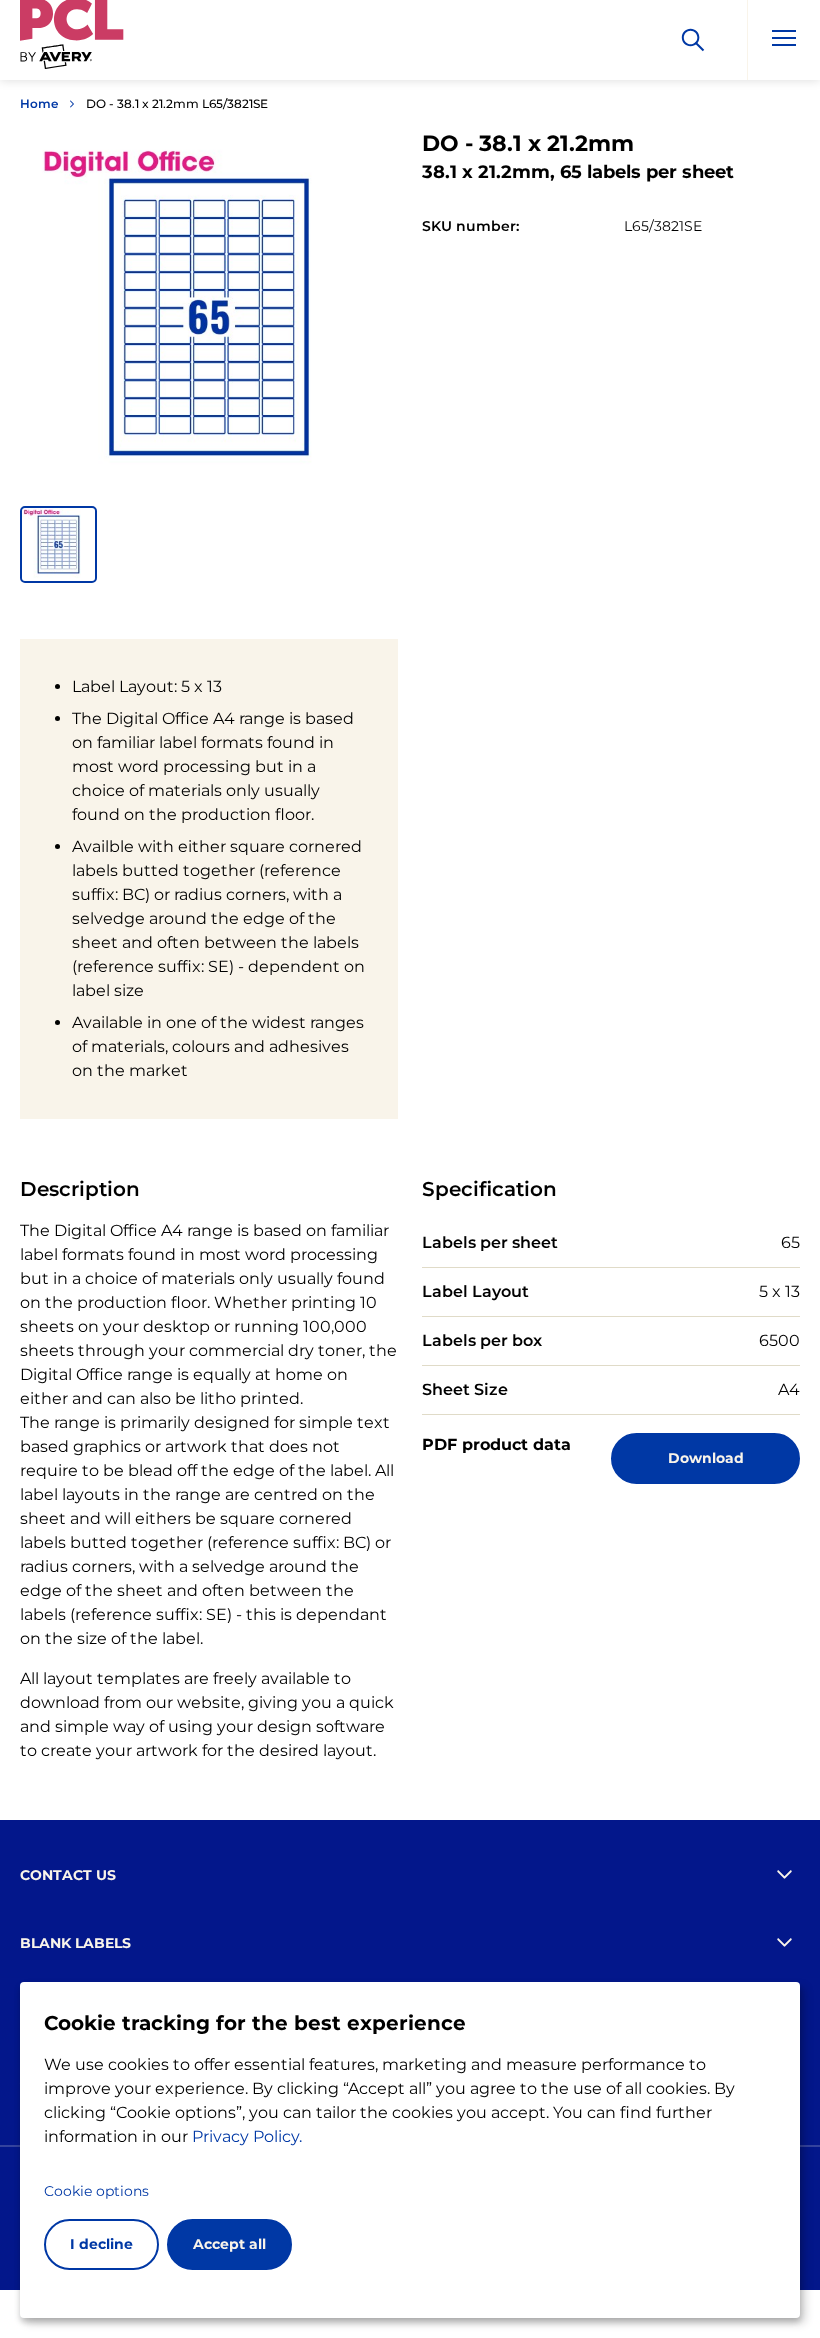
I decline (101, 2244)
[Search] (693, 40)
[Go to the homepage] (72, 43)
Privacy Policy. (247, 2136)
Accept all (229, 2244)
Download (706, 1458)
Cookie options (96, 2191)
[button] (58, 544)
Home (39, 103)
